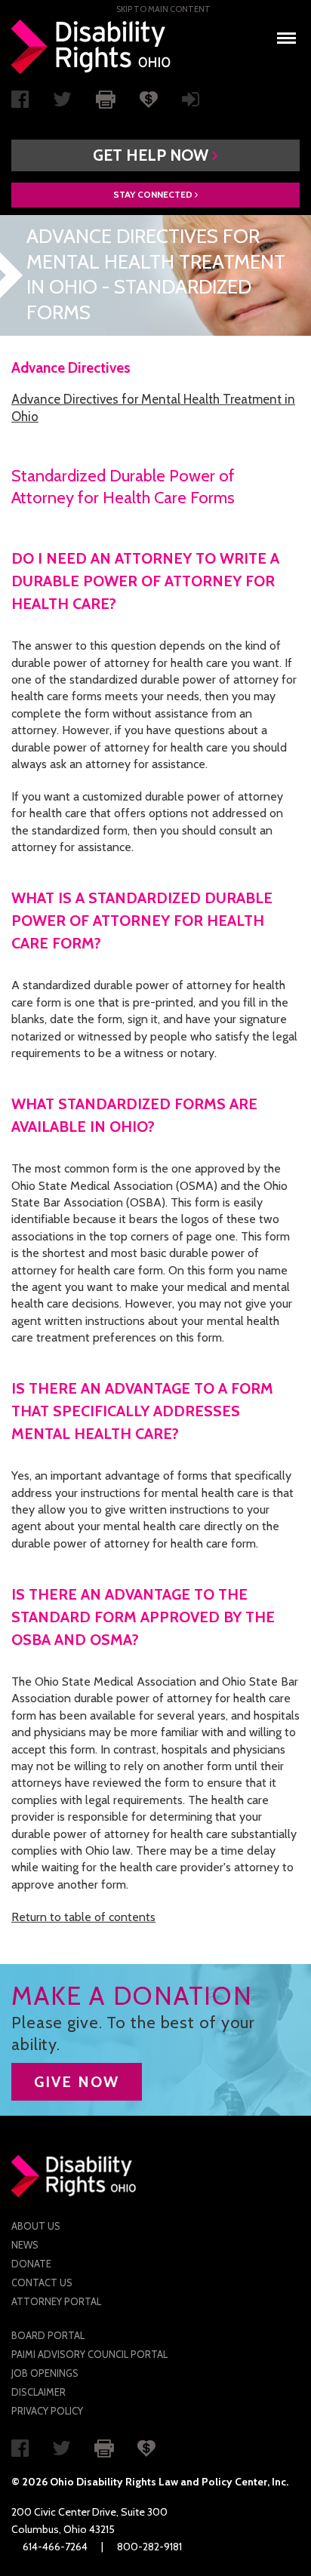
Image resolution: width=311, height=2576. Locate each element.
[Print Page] (106, 98)
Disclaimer (38, 2392)
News (25, 2245)
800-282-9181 (149, 2547)
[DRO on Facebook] (20, 103)
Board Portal (48, 2335)
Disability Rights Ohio (91, 47)
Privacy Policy (47, 2411)
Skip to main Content (163, 9)
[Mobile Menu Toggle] (286, 34)
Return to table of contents (83, 1917)
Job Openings (45, 2373)
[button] (155, 155)
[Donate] (149, 98)
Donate (31, 2264)
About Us (36, 2226)
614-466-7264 (55, 2547)
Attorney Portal (56, 2301)
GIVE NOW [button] (77, 2082)
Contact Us (42, 2282)
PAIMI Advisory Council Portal (89, 2354)
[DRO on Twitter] (62, 103)
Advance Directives (71, 368)
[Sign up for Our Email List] (191, 103)
